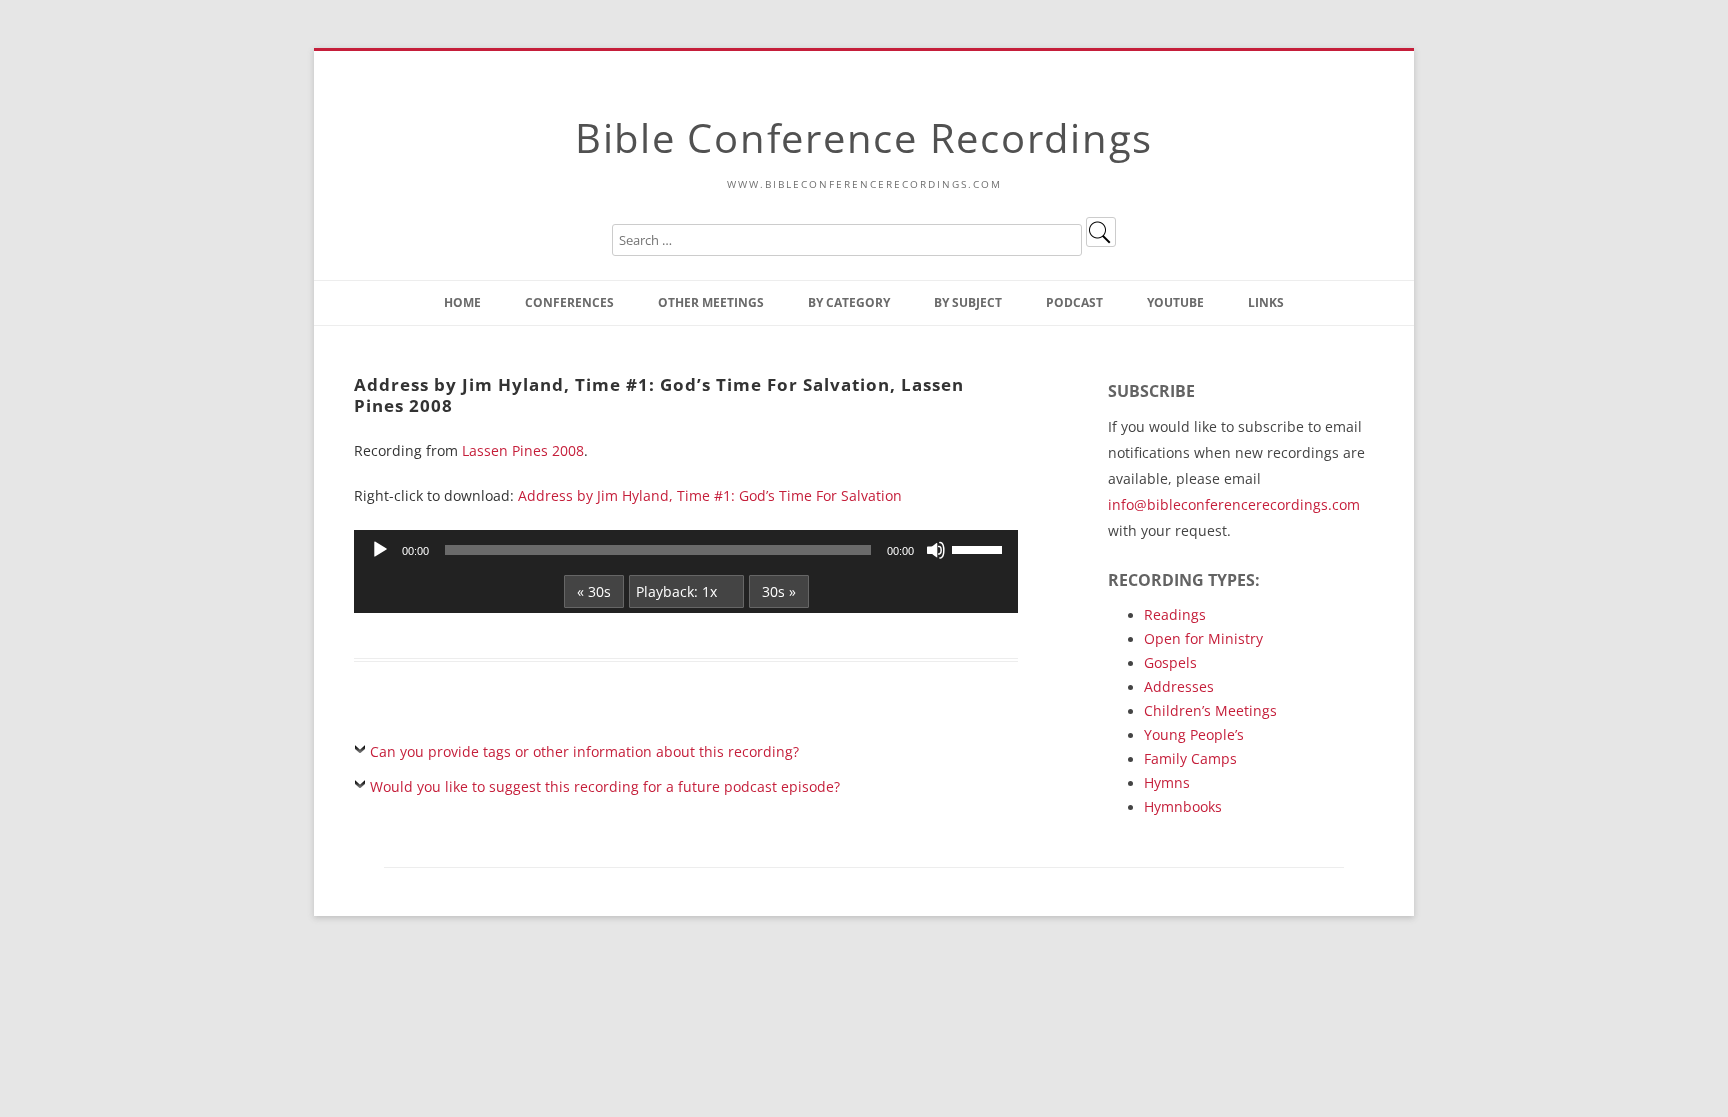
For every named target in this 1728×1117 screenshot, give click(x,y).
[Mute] (936, 550)
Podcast (1074, 302)
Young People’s (1194, 734)
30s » (779, 591)
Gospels (1170, 662)
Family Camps (1190, 758)
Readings (1175, 614)
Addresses (1179, 686)
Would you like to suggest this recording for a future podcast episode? (605, 786)
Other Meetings (711, 302)
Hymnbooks (1183, 806)
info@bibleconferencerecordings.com (1234, 504)
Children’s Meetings (1210, 710)
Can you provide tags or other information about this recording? (584, 751)
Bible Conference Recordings (864, 137)
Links (1266, 302)
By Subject (968, 302)
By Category (849, 302)
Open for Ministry (1203, 638)
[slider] (980, 548)
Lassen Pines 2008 (523, 450)
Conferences (569, 302)
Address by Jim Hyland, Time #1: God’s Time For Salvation (710, 495)
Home (462, 302)
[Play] (380, 550)
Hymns (1167, 782)
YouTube (1175, 302)
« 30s (594, 591)
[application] (686, 550)
